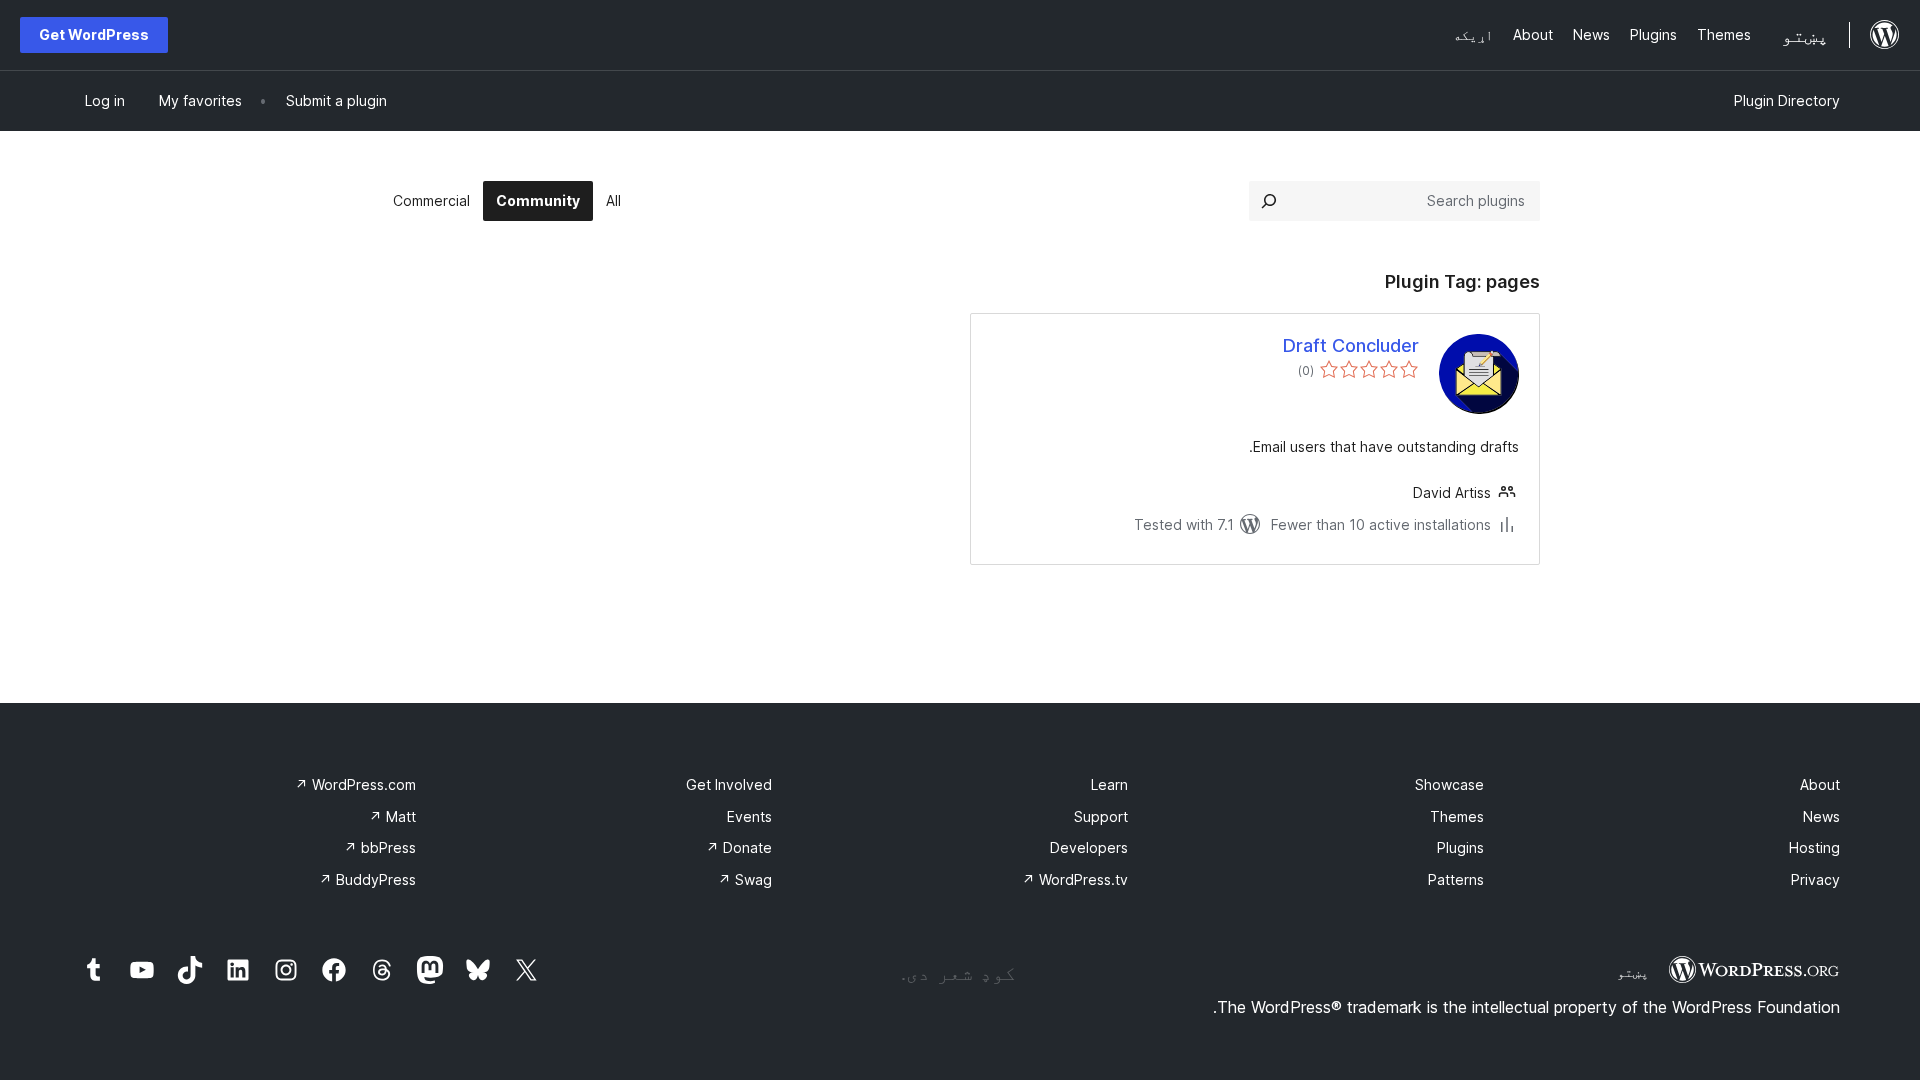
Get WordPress (94, 34)
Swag (745, 879)
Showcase (1449, 784)
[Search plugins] (1269, 201)
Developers (1089, 847)
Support (1101, 816)
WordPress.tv (1075, 879)
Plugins (1460, 847)
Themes (1457, 816)
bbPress (380, 847)
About (1820, 784)
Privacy (1815, 879)
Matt (392, 816)
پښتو (1633, 972)
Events (749, 816)
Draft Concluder (1351, 345)
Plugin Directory (1787, 100)
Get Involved (729, 784)
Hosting (1814, 847)
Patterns (1456, 879)
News (1821, 816)
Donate (739, 847)
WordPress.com (355, 784)
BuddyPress (367, 879)
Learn (1109, 784)
